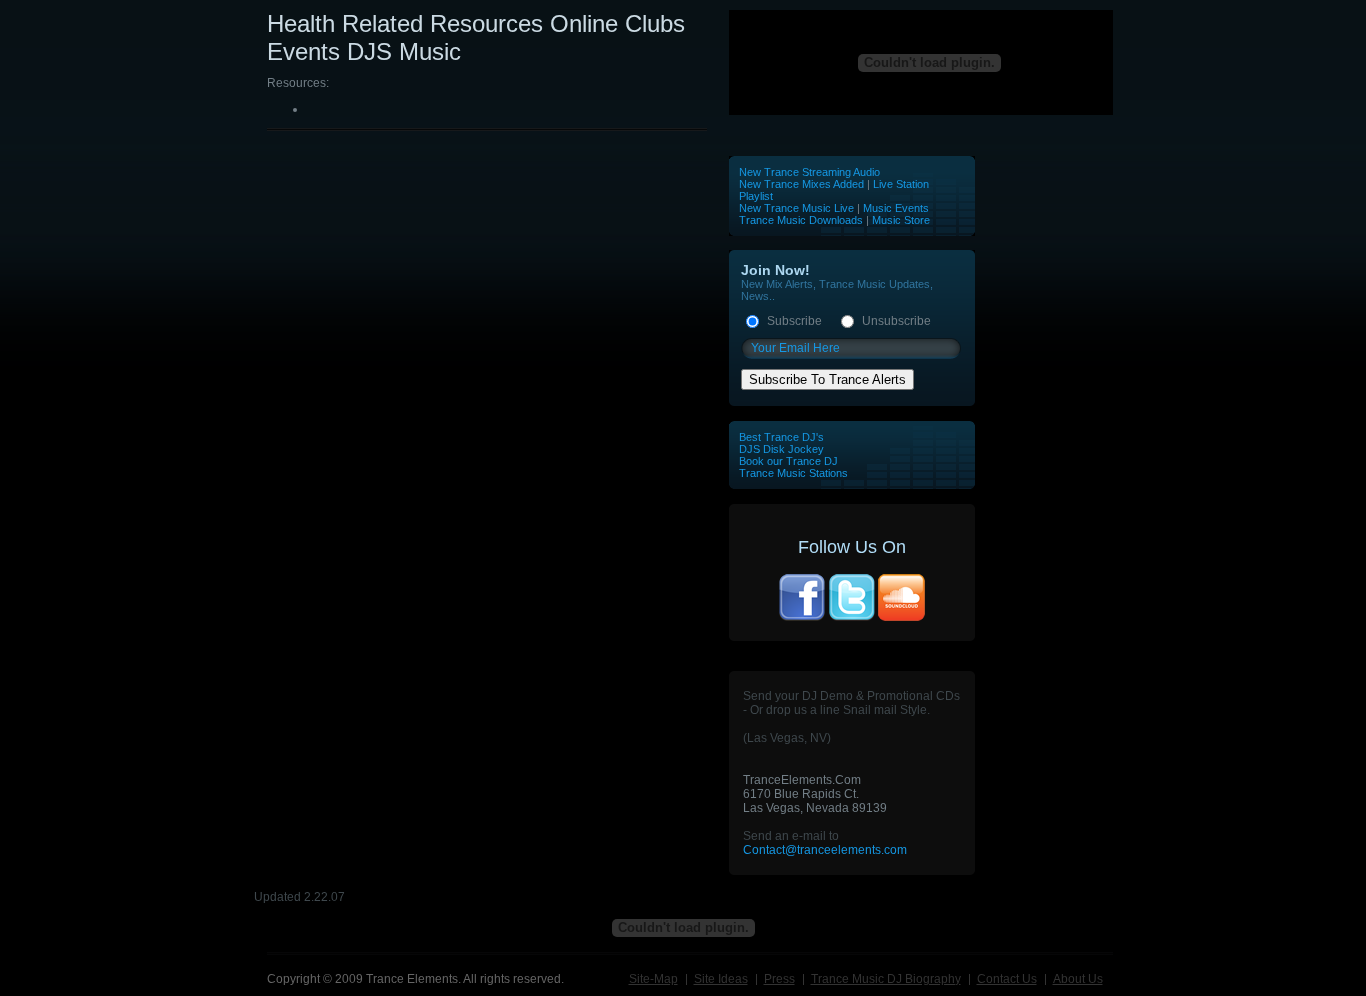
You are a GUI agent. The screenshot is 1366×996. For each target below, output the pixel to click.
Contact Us (1007, 979)
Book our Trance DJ (788, 461)
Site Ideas (721, 979)
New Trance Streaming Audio (809, 172)
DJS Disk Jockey (781, 449)
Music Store (901, 220)
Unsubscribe (896, 321)
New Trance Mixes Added (801, 184)
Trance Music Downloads (801, 220)
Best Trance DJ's (781, 437)
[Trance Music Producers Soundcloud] (902, 619)
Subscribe (794, 321)
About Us (1078, 979)
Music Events (896, 208)
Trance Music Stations (793, 473)
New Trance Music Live (798, 208)
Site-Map (653, 979)
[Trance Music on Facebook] (802, 619)
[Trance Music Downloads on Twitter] (852, 619)
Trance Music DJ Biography (886, 979)
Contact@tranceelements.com (825, 850)
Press (779, 979)
